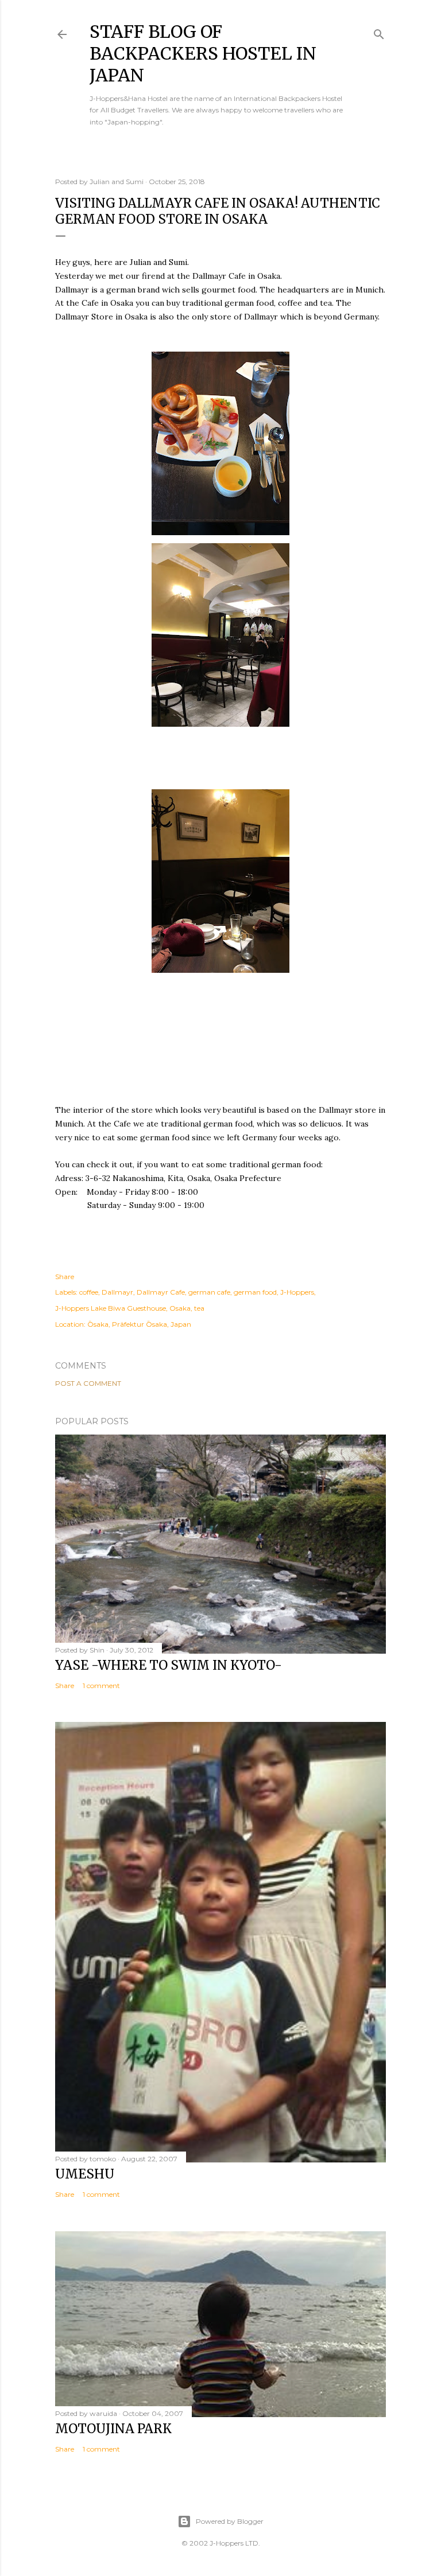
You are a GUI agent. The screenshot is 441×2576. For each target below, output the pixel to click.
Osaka (180, 1308)
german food (255, 1292)
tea (199, 1308)
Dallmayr (117, 1292)
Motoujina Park (113, 2429)
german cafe (209, 1292)
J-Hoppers (297, 1292)
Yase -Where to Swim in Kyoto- (169, 1665)
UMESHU (85, 2174)
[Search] (379, 32)
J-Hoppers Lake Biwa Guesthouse (111, 1308)
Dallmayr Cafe (161, 1292)
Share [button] (65, 1277)
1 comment (101, 1685)
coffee (89, 1292)
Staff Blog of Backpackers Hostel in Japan (203, 53)
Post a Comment (88, 1383)
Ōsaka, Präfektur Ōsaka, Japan (139, 1324)
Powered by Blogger (230, 2521)
